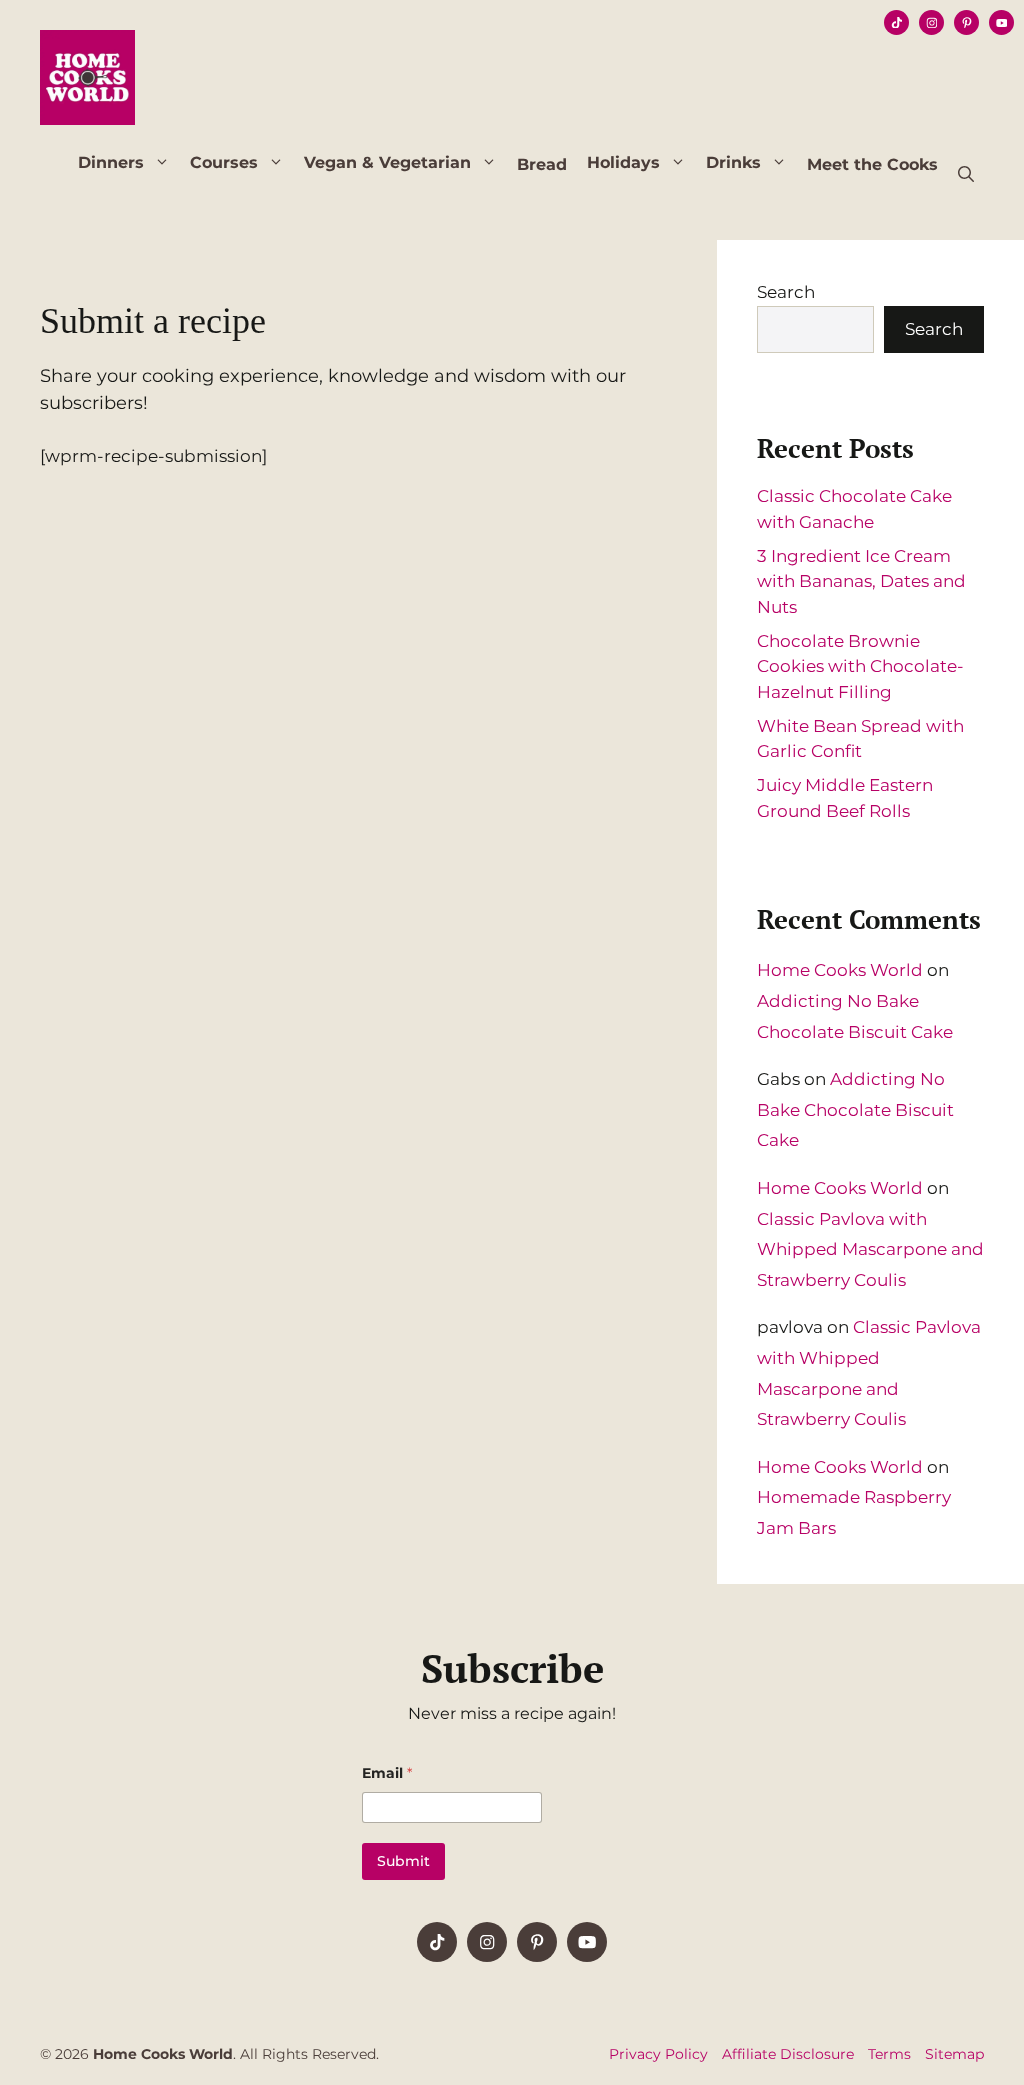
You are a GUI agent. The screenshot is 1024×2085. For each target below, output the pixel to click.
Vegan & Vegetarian (387, 162)
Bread (542, 164)
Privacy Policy (658, 2054)
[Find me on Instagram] (537, 1942)
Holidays (623, 162)
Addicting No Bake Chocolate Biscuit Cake (855, 1109)
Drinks (733, 162)
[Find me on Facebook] (437, 1942)
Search (786, 292)
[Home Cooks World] (87, 75)
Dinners (111, 162)
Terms (889, 2054)
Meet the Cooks (872, 164)
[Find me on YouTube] (587, 1942)
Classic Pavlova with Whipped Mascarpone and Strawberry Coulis (870, 1249)
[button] (966, 175)
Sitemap (954, 2054)
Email (387, 1773)
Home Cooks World (840, 970)
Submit (403, 1861)
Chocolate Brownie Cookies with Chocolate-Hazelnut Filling (860, 666)
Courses (224, 162)
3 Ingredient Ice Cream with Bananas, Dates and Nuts (861, 581)
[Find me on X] (487, 1942)
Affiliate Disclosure (788, 2054)
